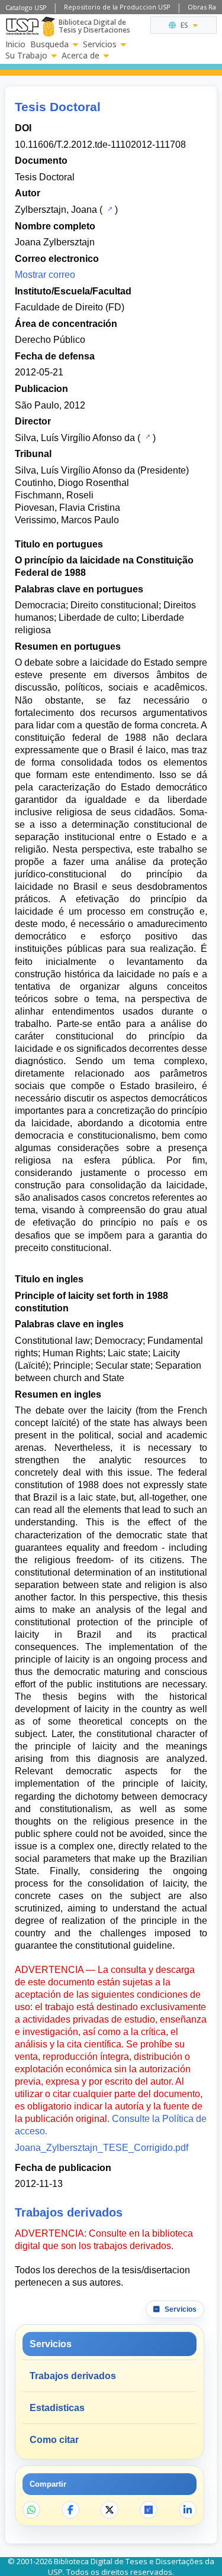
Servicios (100, 44)
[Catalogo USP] (109, 209)
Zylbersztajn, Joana (56, 210)
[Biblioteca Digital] (48, 27)
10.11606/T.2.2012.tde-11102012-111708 (100, 145)
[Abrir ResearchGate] (149, 2510)
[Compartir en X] (110, 2510)
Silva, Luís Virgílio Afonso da (75, 438)
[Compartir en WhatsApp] (31, 2510)
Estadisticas (57, 2408)
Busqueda (49, 44)
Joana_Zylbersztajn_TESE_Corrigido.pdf (102, 2148)
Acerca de (81, 56)
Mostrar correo (45, 275)
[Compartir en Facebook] (70, 2510)
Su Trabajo (26, 56)
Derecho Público (50, 340)
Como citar (54, 2440)
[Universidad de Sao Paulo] (22, 27)
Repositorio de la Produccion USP (117, 7)
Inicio (15, 44)
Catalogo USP (26, 7)
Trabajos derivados (73, 2376)
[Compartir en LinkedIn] (188, 2510)
